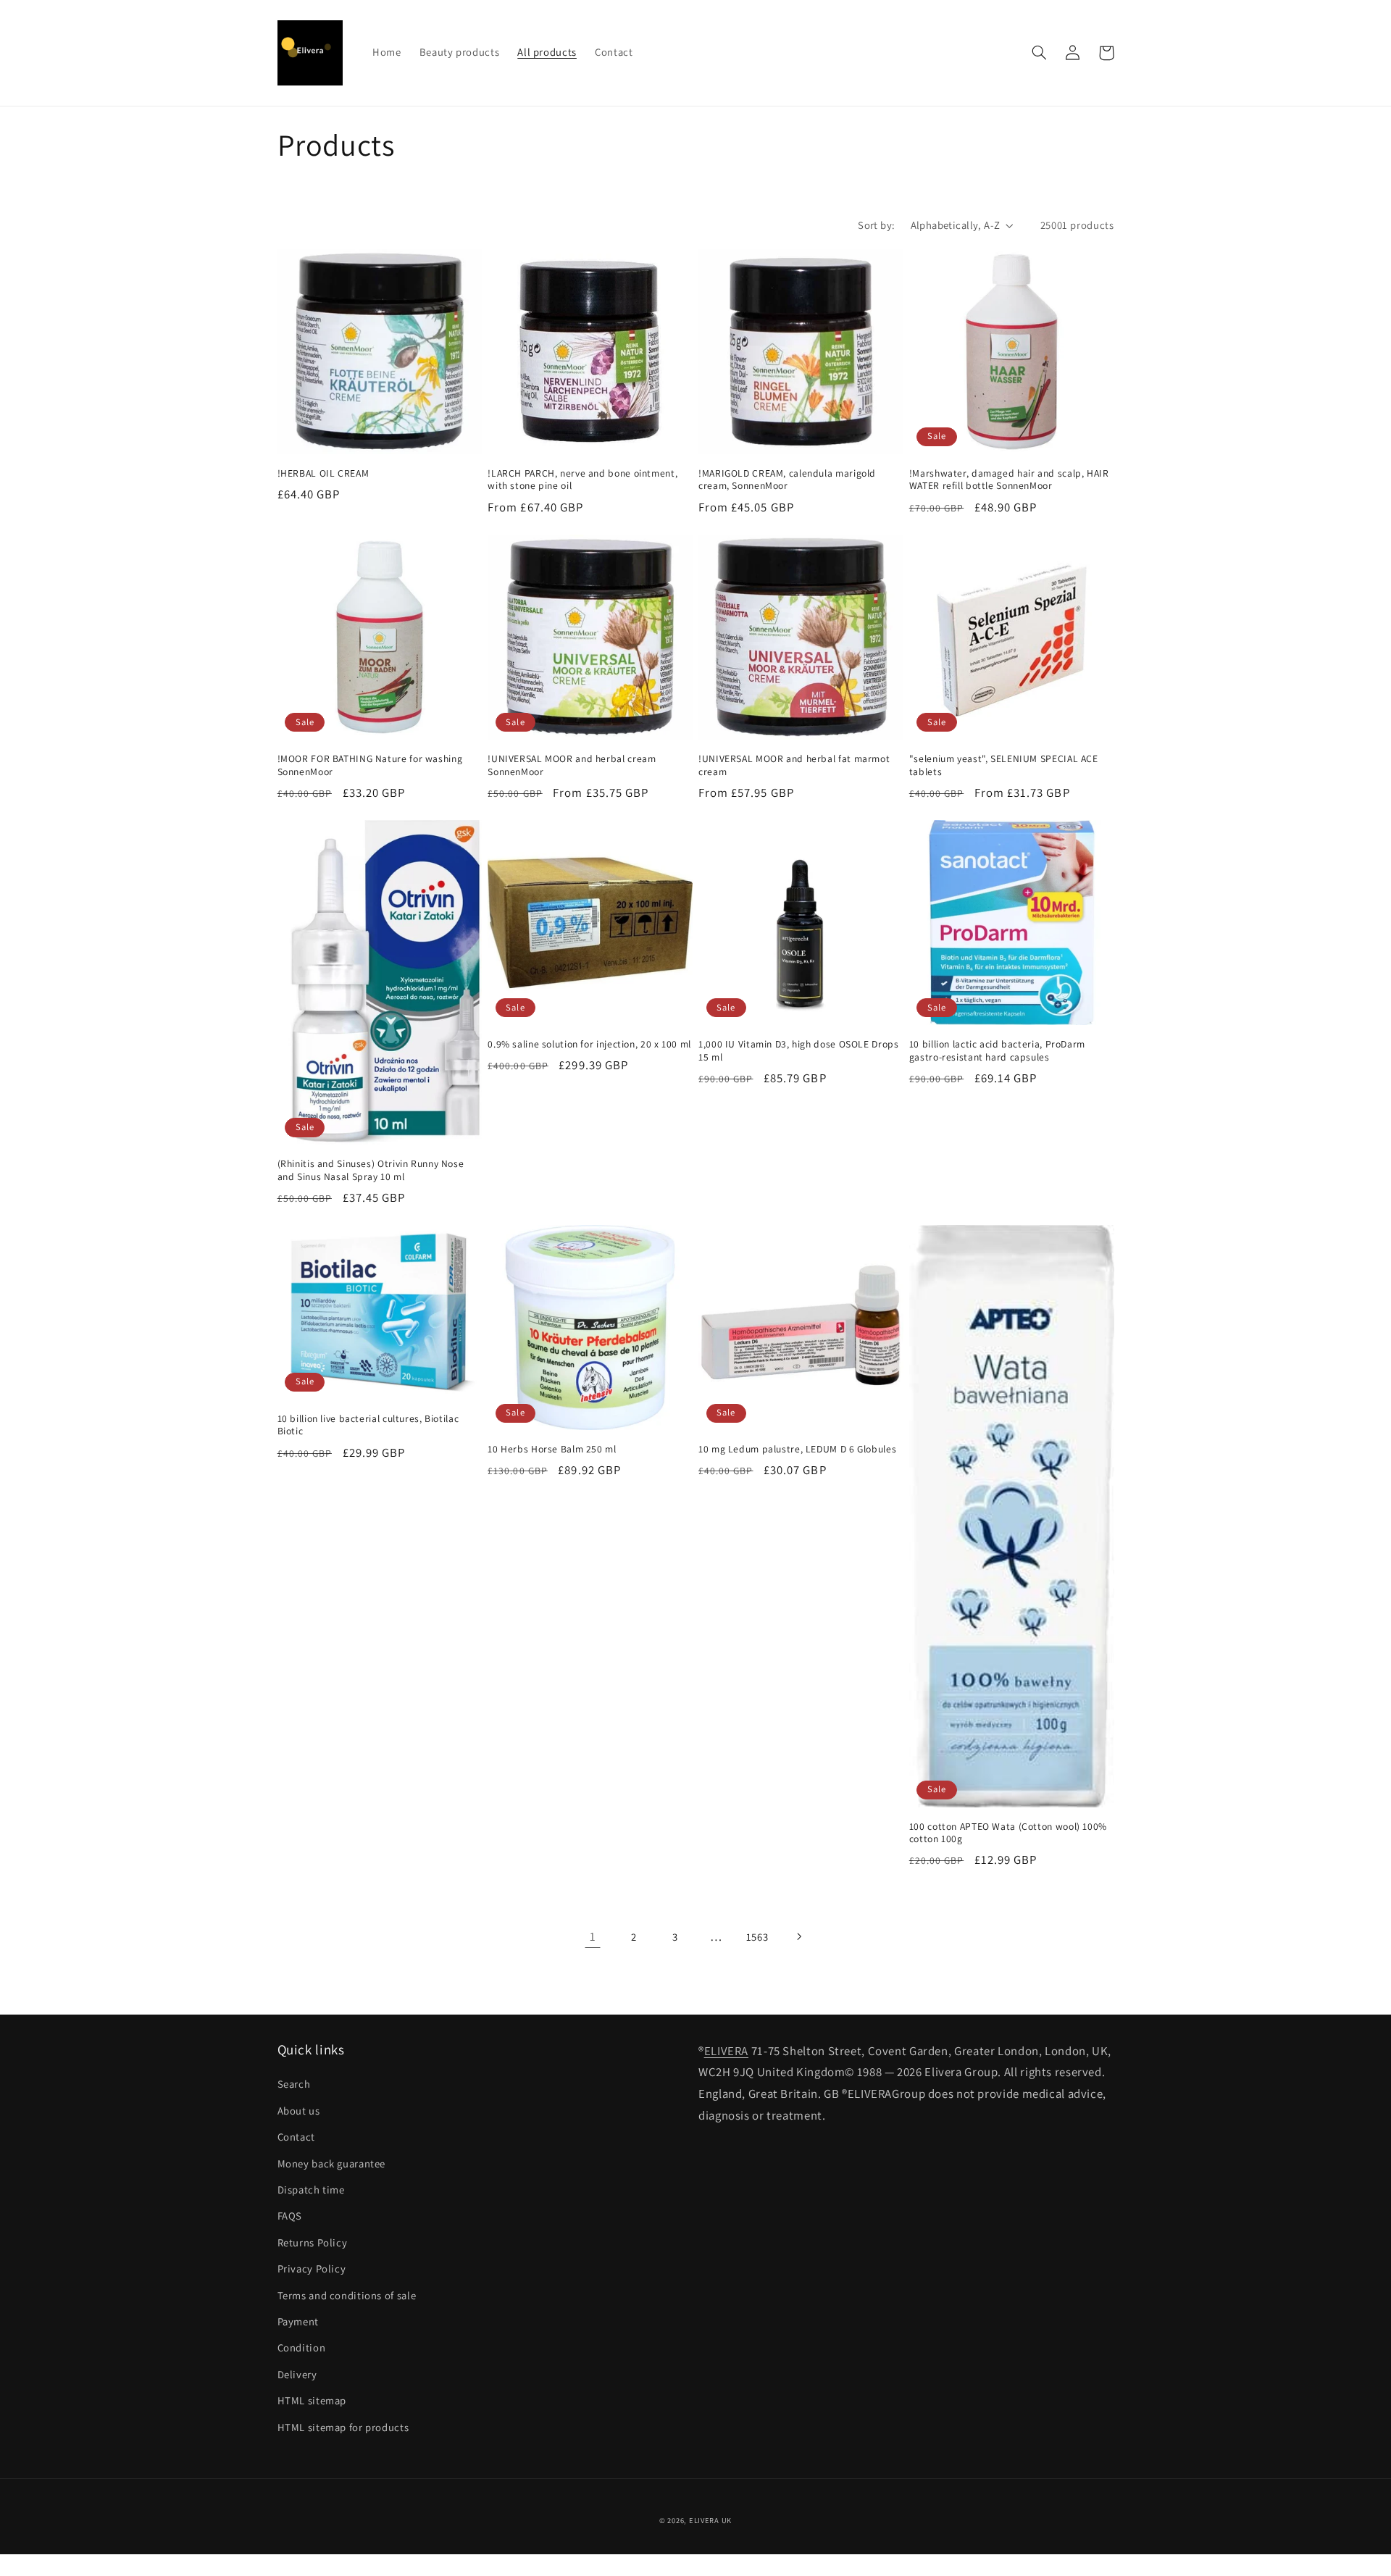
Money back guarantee (332, 2163)
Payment (298, 2321)
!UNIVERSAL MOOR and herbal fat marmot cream (794, 765)
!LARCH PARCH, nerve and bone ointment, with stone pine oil (582, 480)
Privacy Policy (312, 2268)
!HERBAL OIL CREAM (323, 473)
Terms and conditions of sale (347, 2295)
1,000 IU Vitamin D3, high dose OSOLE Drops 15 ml (798, 1051)
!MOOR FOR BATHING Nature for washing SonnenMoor (370, 765)
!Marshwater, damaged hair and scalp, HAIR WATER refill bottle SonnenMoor (1009, 480)
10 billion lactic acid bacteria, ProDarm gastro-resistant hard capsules (997, 1051)
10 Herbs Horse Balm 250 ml (552, 1449)
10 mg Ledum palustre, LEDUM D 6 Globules (797, 1449)
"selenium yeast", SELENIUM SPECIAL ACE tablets (1004, 765)
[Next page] (798, 1937)
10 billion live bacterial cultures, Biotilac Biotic (368, 1425)
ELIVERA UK (710, 2520)
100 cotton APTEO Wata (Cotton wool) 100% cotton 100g (1008, 1833)
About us (299, 2111)
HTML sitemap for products (343, 2427)
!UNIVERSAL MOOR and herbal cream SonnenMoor (572, 765)
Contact (296, 2137)
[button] (1040, 53)
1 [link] (593, 1936)
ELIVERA (726, 2051)
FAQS (290, 2216)
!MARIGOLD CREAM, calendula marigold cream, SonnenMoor (787, 480)
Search (294, 2084)
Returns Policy (313, 2242)
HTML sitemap (312, 2400)
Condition (302, 2347)
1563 (757, 1937)
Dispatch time (311, 2190)
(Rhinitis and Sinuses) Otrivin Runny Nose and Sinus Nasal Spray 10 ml (371, 1170)
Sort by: (876, 225)
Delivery (297, 2374)
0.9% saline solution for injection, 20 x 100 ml (589, 1044)
